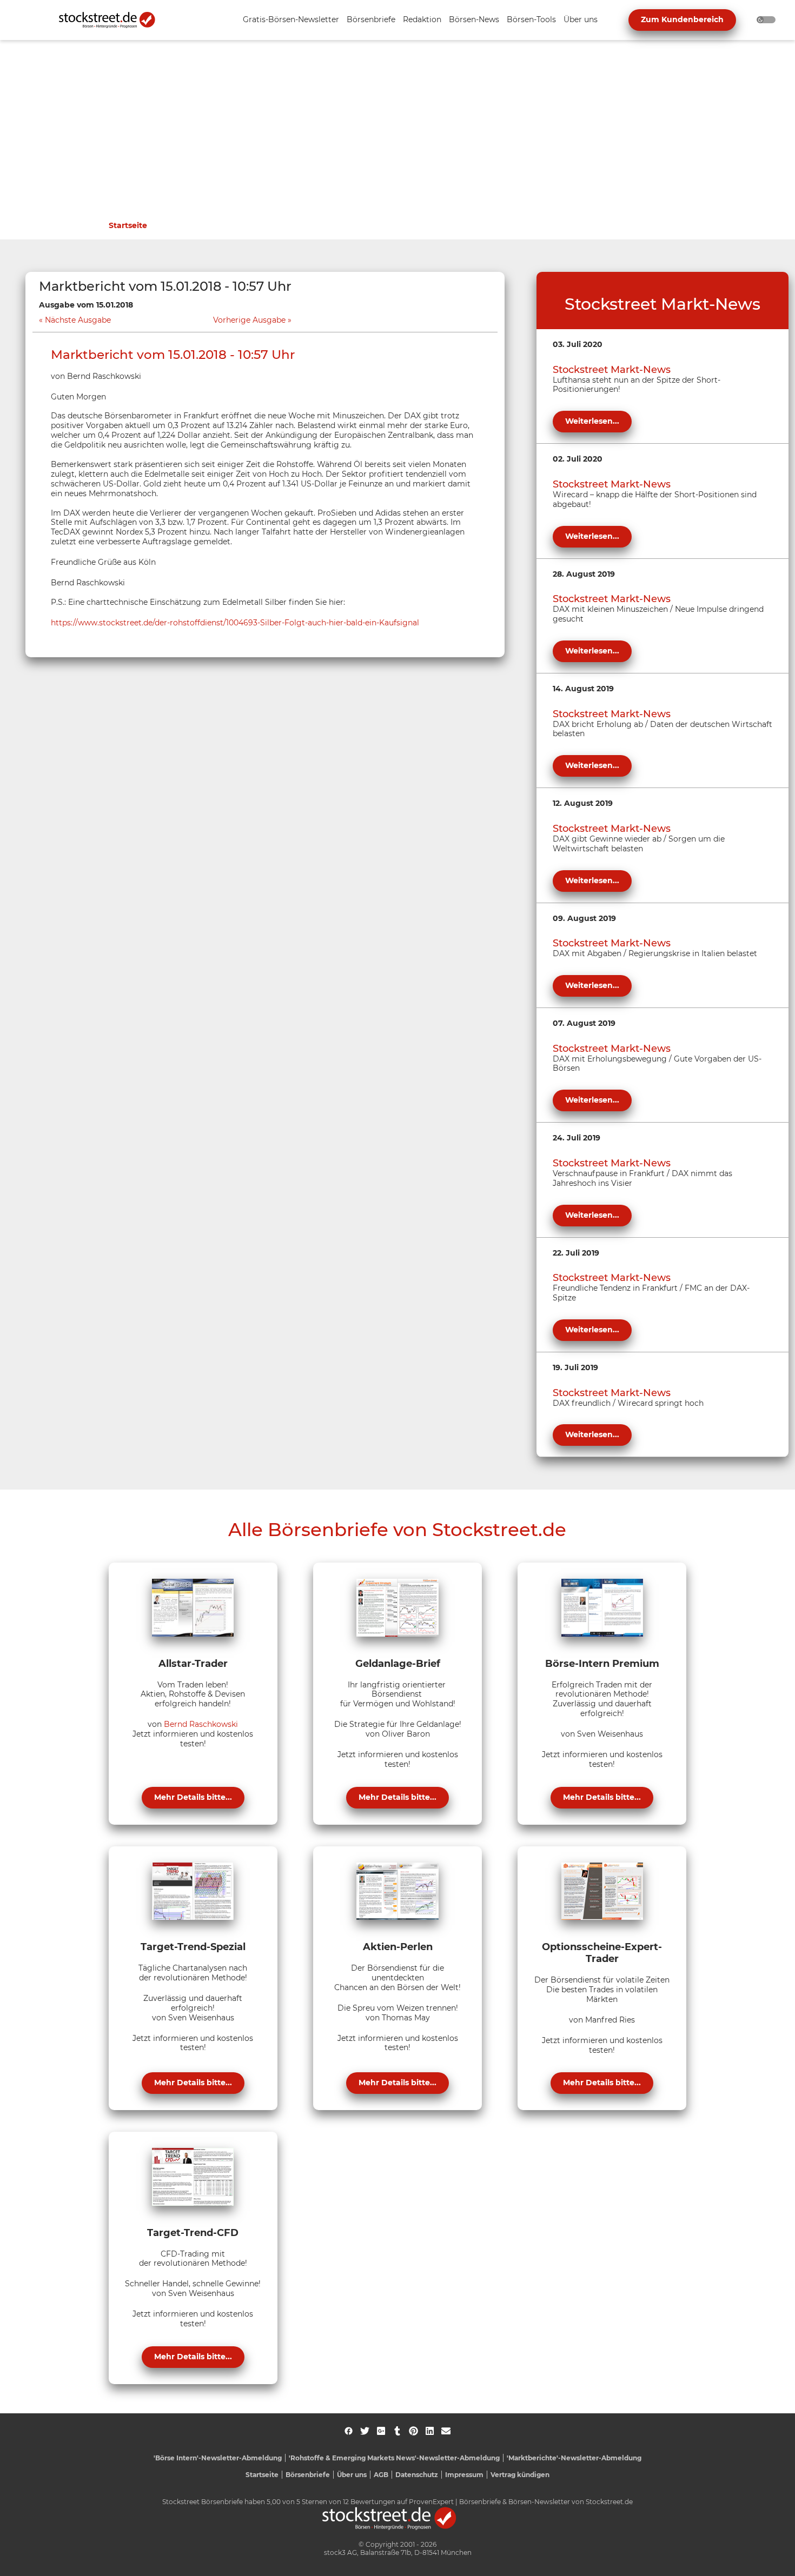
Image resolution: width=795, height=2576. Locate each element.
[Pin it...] (413, 2431)
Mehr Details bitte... (193, 1797)
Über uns (352, 2475)
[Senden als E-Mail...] (446, 2431)
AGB (381, 2475)
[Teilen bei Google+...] (381, 2431)
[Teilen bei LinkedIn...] (430, 2431)
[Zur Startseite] (113, 20)
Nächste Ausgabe (78, 320)
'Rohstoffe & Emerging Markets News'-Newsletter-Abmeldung (394, 2458)
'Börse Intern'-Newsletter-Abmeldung (218, 2458)
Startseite (128, 225)
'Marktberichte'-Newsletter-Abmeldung (574, 2458)
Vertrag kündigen (520, 2475)
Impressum (464, 2475)
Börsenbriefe (308, 2475)
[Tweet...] (365, 2431)
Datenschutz (417, 2475)
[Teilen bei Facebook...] (349, 2431)
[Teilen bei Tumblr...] (397, 2431)
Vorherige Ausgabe (249, 320)
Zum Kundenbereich (682, 19)
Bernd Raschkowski (201, 1724)
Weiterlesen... (592, 421)
